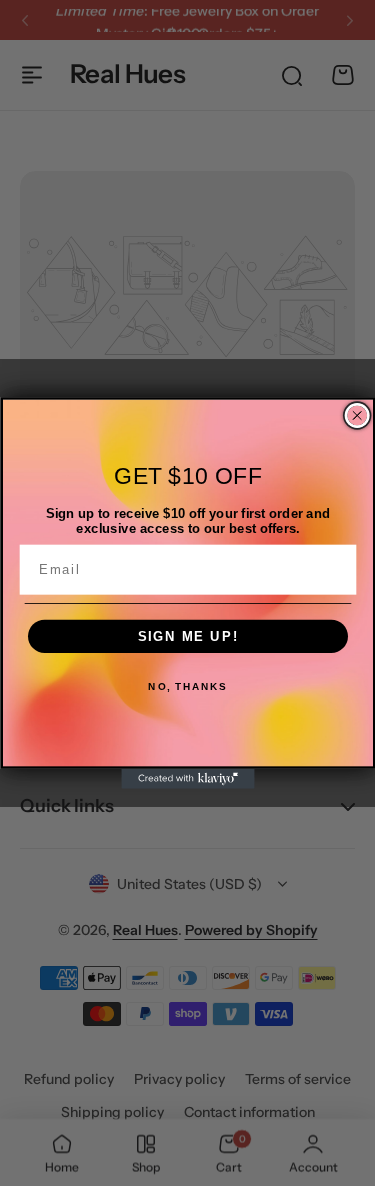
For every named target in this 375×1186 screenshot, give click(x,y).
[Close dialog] (357, 416)
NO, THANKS (187, 687)
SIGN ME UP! (187, 636)
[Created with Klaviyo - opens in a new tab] (187, 779)
